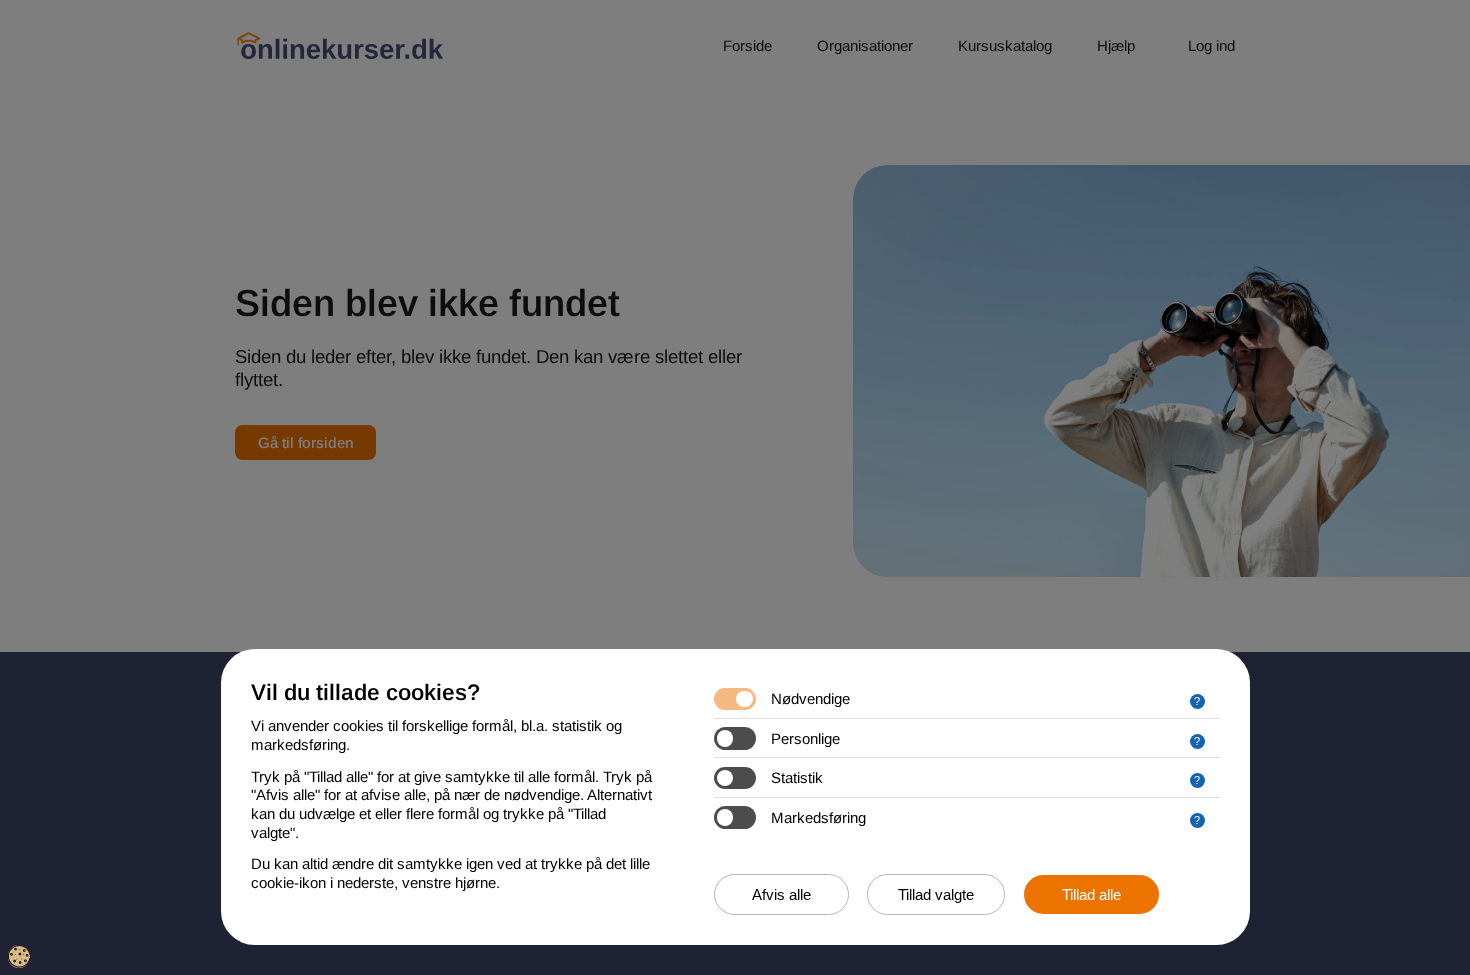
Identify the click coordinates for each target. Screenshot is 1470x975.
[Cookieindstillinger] (19, 956)
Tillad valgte (936, 894)
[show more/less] (1197, 701)
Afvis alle (781, 894)
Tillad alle (1091, 894)
